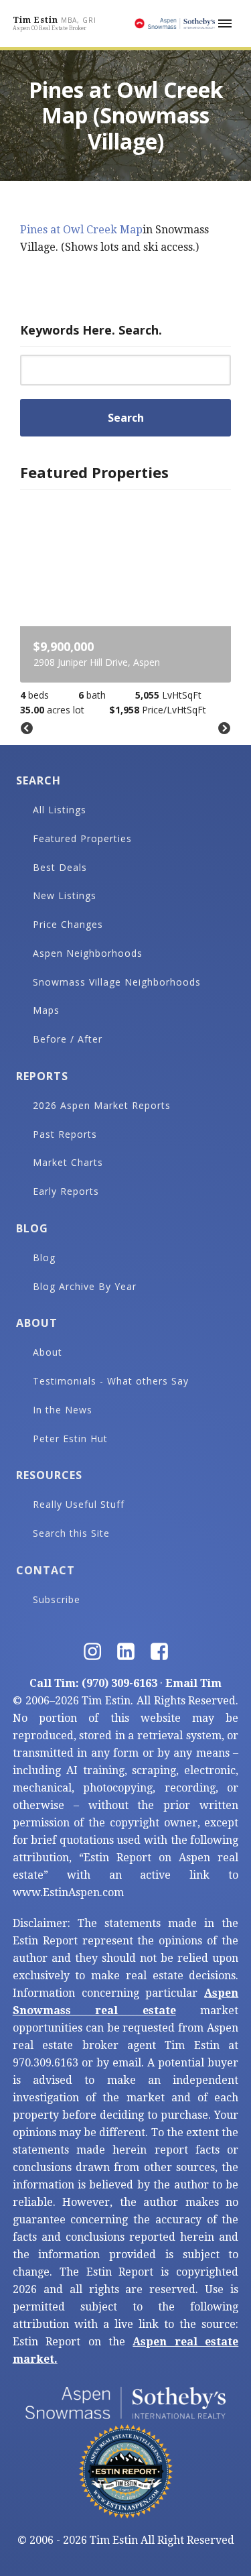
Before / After (68, 1039)
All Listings (60, 810)
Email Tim (193, 1683)
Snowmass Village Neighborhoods (117, 982)
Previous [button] (27, 729)
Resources (49, 1475)
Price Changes (68, 924)
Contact (46, 1570)
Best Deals (60, 867)
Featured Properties (82, 838)
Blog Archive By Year (85, 1286)
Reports (42, 1076)
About (37, 1323)
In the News (63, 1410)
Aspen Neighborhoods (88, 953)
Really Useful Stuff (79, 1504)
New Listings (65, 895)
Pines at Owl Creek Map (81, 230)
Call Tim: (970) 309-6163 (93, 1683)
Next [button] (224, 729)
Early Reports (66, 1191)
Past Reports (65, 1134)
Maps (46, 1010)
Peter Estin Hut (70, 1439)
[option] (125, 608)
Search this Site (71, 1533)
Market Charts (68, 1162)
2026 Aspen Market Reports (102, 1105)
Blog (32, 1228)
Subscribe (57, 1599)
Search (38, 780)
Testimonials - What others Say (111, 1381)
